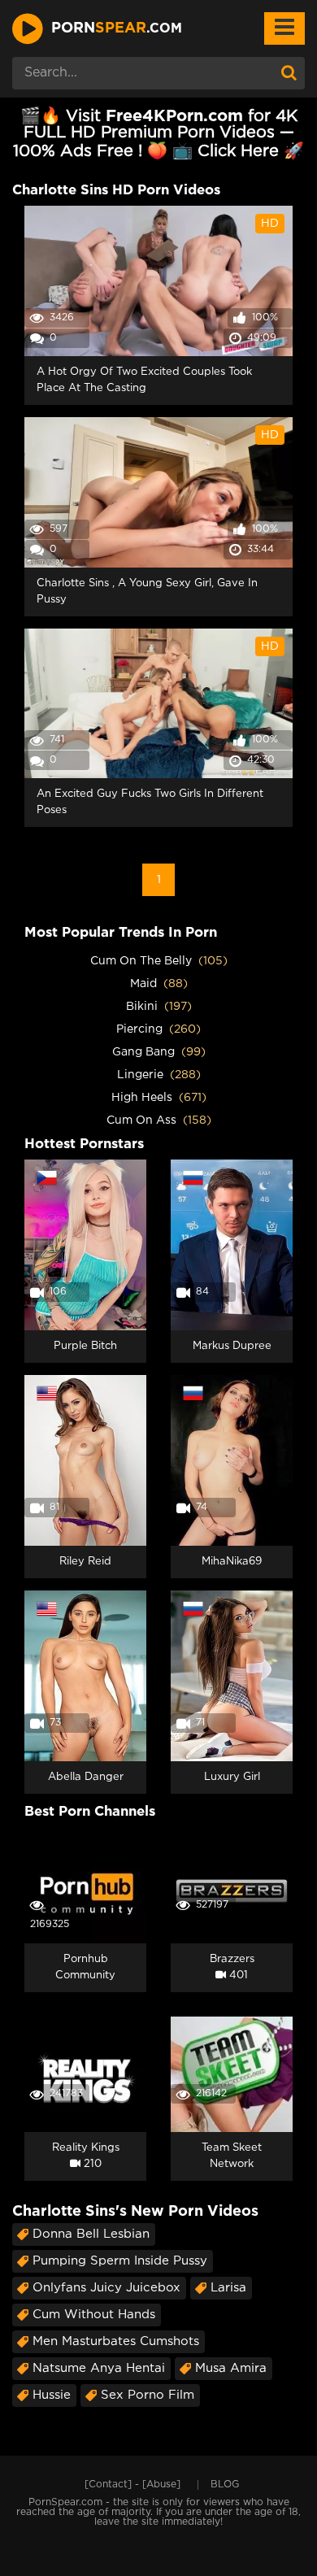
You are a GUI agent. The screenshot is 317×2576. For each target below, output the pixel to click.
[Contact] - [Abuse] (132, 2485)
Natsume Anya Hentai (99, 2368)
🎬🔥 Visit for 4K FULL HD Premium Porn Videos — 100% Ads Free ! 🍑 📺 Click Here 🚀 (158, 134)
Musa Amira (231, 2368)
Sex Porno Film (148, 2395)
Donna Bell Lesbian (91, 2234)
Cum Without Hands (94, 2315)
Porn (117, 28)
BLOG (225, 2485)
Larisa (228, 2288)
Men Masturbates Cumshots (116, 2341)
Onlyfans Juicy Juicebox (106, 2288)
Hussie (52, 2395)
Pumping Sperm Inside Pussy (120, 2261)
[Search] (289, 73)
